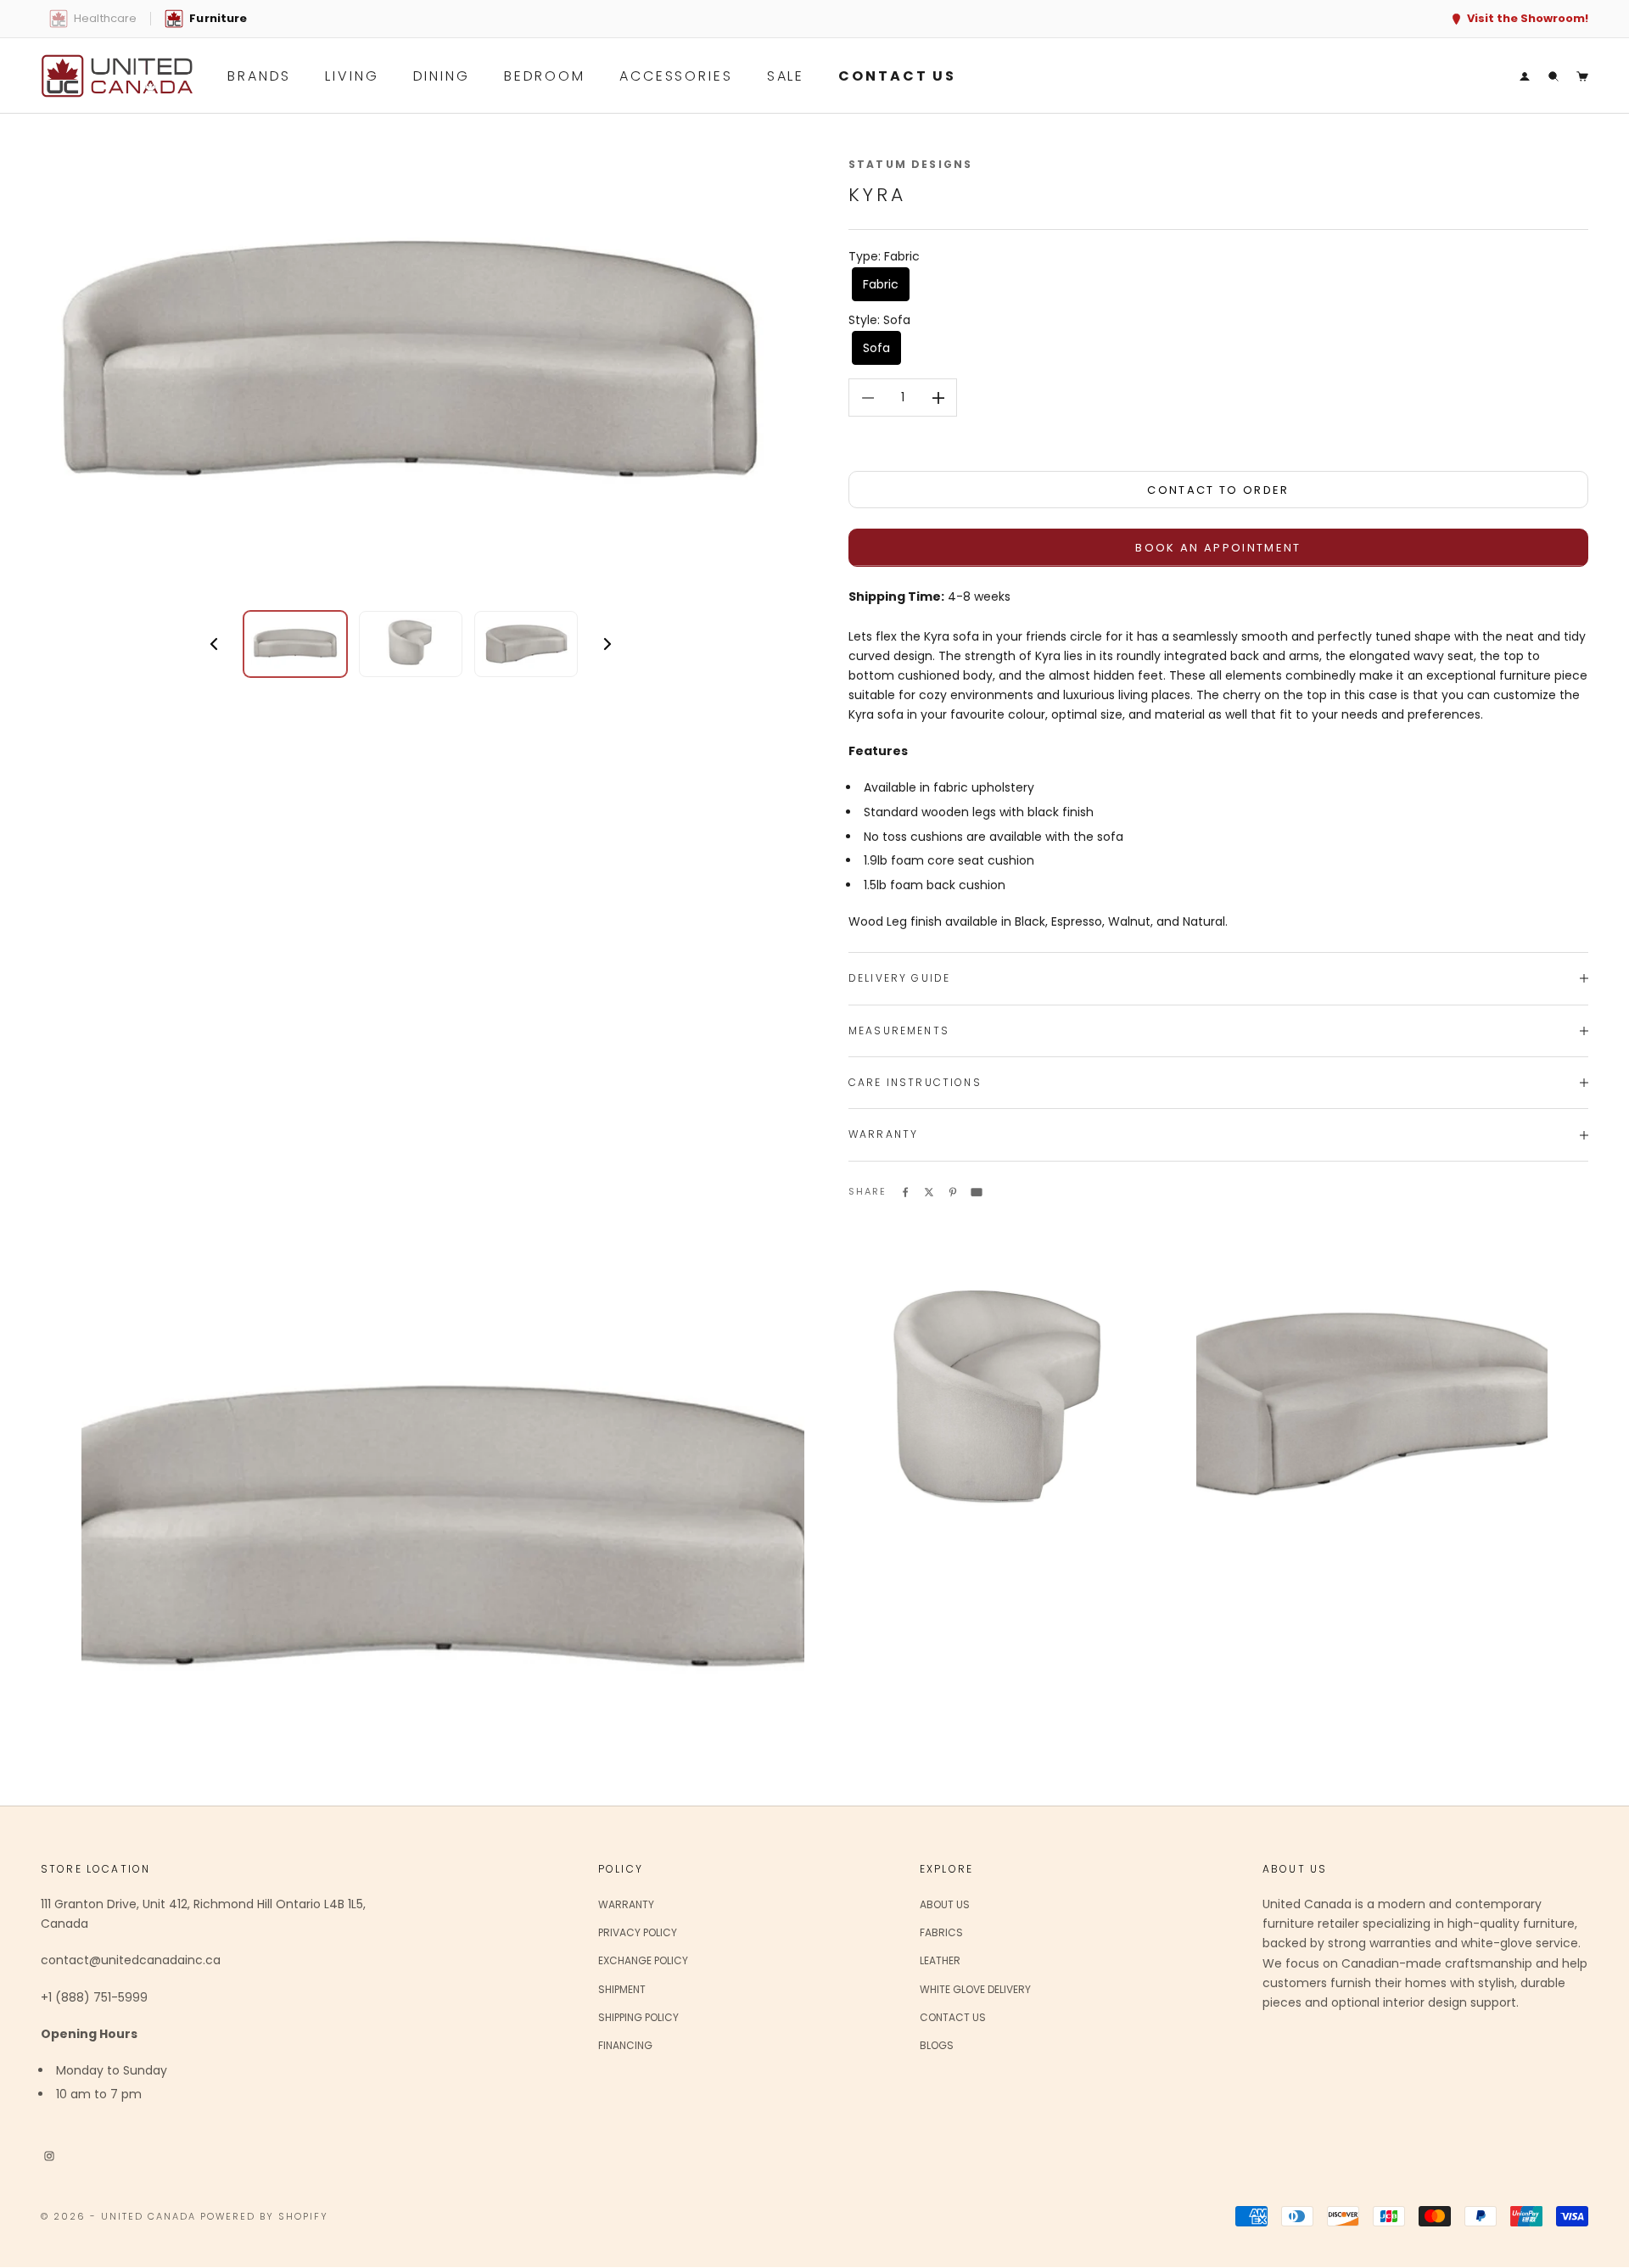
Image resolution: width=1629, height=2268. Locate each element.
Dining (442, 76)
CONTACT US (897, 76)
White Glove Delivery (975, 1989)
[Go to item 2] (411, 644)
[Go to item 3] (526, 644)
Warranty (626, 1904)
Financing (625, 2045)
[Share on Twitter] (929, 1191)
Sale (786, 76)
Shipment (622, 1989)
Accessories (676, 76)
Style (879, 320)
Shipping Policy (638, 2017)
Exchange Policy (643, 1960)
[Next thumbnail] (607, 644)
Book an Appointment (1218, 548)
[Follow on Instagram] (49, 2154)
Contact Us (953, 2017)
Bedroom (545, 76)
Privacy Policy (638, 1932)
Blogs (937, 2045)
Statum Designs (910, 164)
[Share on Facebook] (905, 1191)
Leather (940, 1960)
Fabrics (941, 1932)
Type (884, 256)
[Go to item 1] (295, 644)
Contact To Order (1218, 490)
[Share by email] (977, 1191)
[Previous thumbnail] (214, 644)
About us (945, 1904)
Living (352, 76)
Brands (259, 76)
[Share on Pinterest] (953, 1191)
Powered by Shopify (265, 2216)
